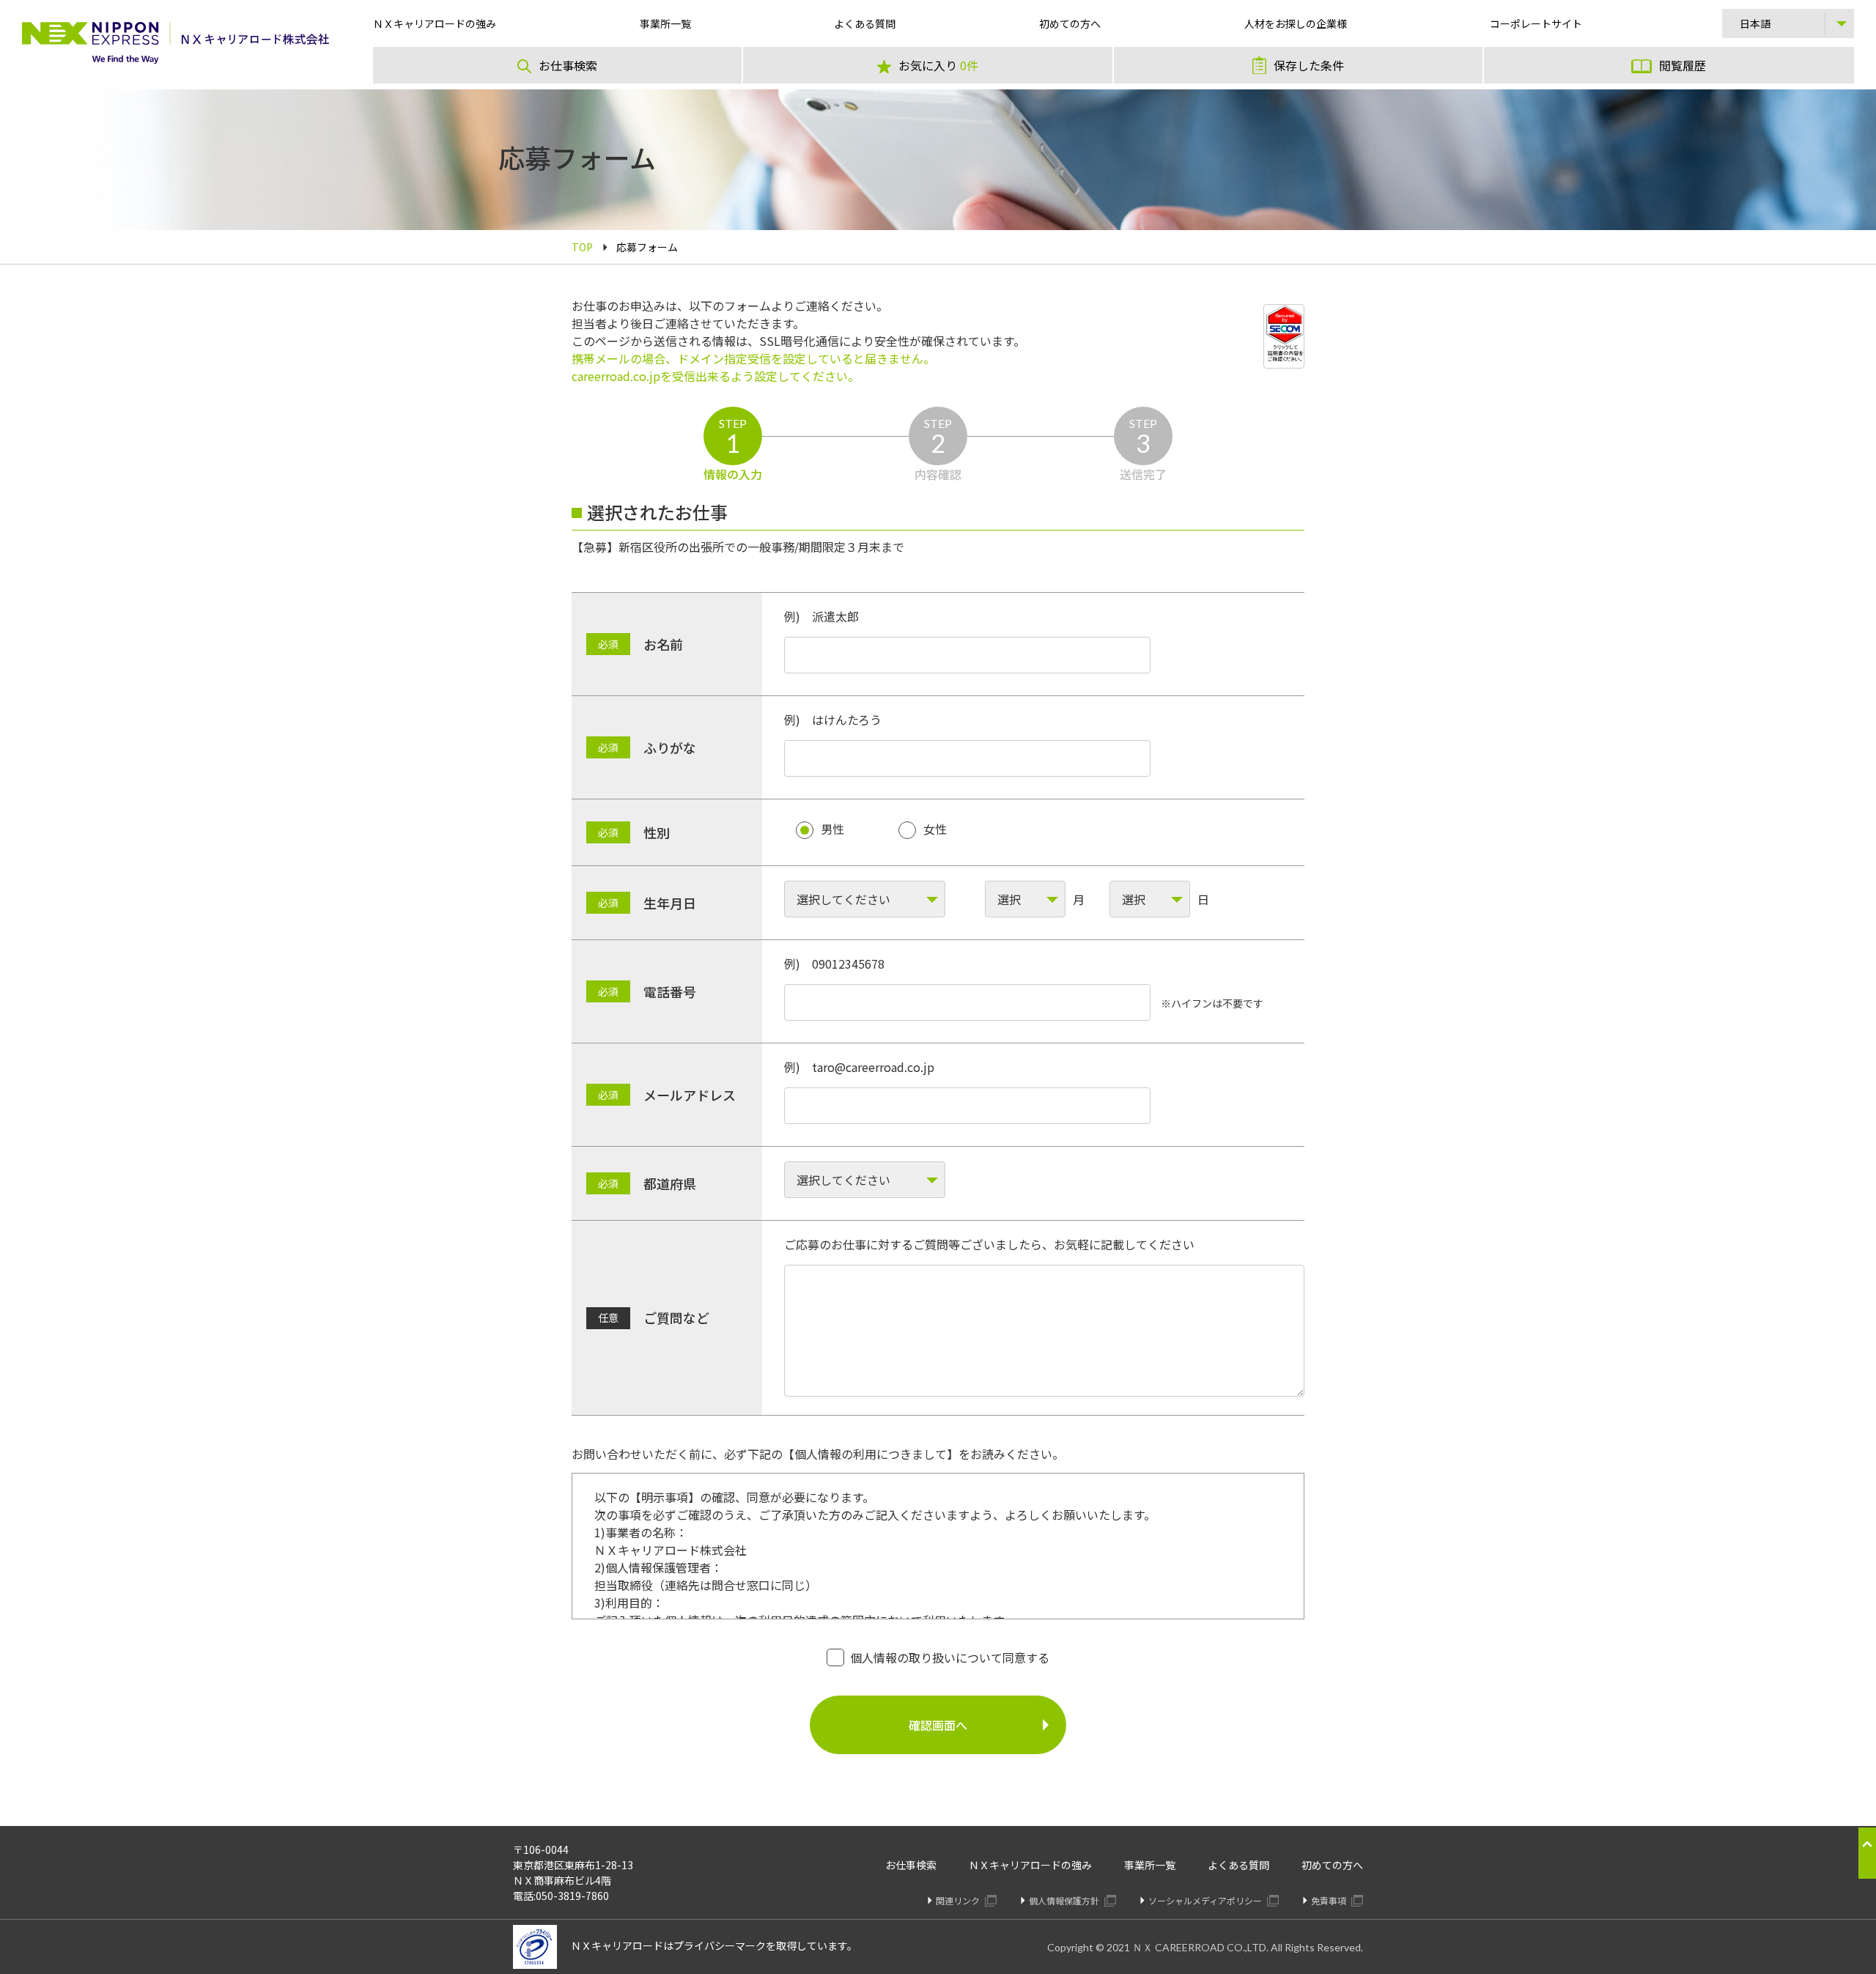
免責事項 (1330, 1900)
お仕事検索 (911, 1865)
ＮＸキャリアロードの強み (1030, 1865)
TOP (582, 247)
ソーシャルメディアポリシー (1206, 1900)
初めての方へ (1332, 1865)
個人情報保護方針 (1065, 1900)
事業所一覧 (1150, 1865)
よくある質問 (1238, 1865)
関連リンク (959, 1900)
